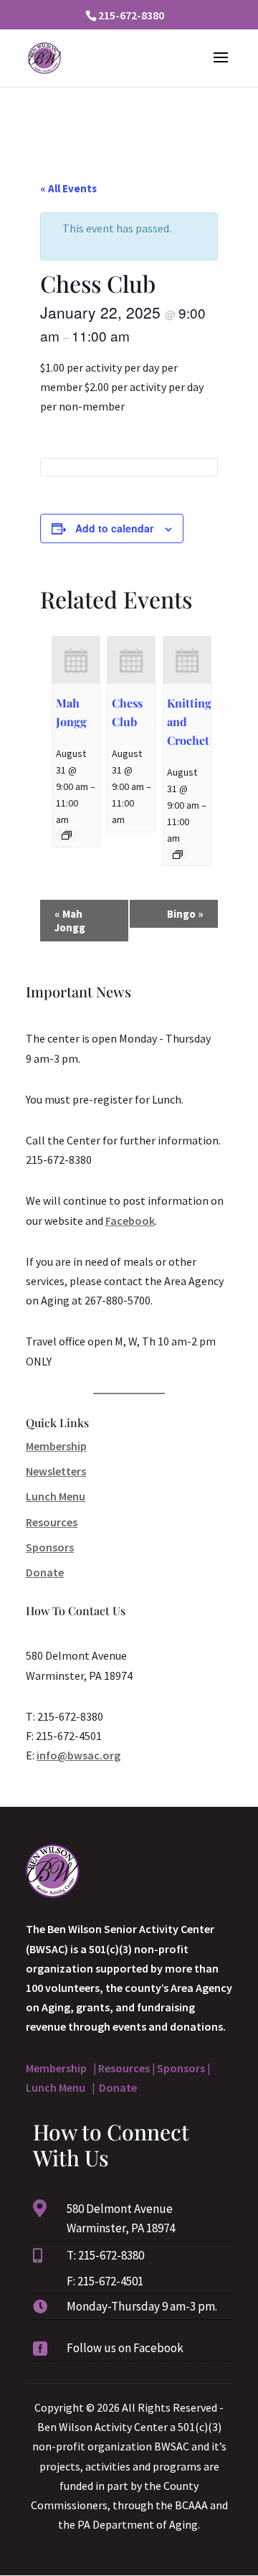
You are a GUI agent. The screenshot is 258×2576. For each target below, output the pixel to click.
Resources (52, 1522)
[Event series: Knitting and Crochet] (178, 855)
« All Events (68, 188)
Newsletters (56, 1471)
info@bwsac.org (78, 1755)
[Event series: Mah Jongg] (67, 835)
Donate (45, 1572)
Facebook (130, 1221)
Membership (56, 1446)
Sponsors (50, 1547)
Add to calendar (114, 528)
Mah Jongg (70, 921)
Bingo (185, 914)
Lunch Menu (56, 1496)
